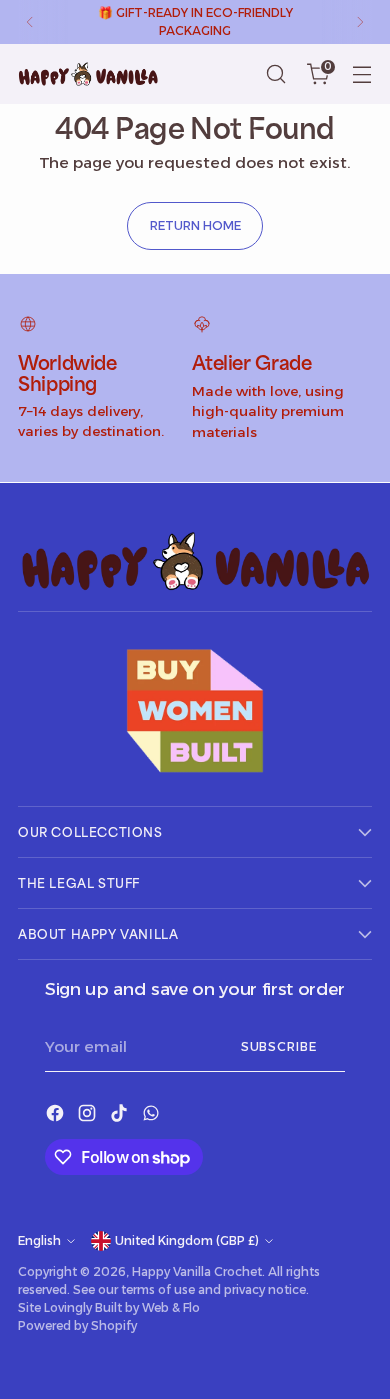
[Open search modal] (275, 74)
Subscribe (279, 1046)
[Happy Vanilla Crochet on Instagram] (89, 1116)
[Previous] (30, 22)
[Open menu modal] (361, 74)
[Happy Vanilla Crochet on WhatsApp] (153, 1116)
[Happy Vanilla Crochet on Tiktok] (121, 1116)
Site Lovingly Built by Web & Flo (109, 1307)
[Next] (360, 22)
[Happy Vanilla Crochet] (88, 74)
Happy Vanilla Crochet (197, 1271)
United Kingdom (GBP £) (187, 1240)
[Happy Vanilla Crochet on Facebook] (57, 1116)
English (39, 1240)
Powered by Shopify (77, 1325)
